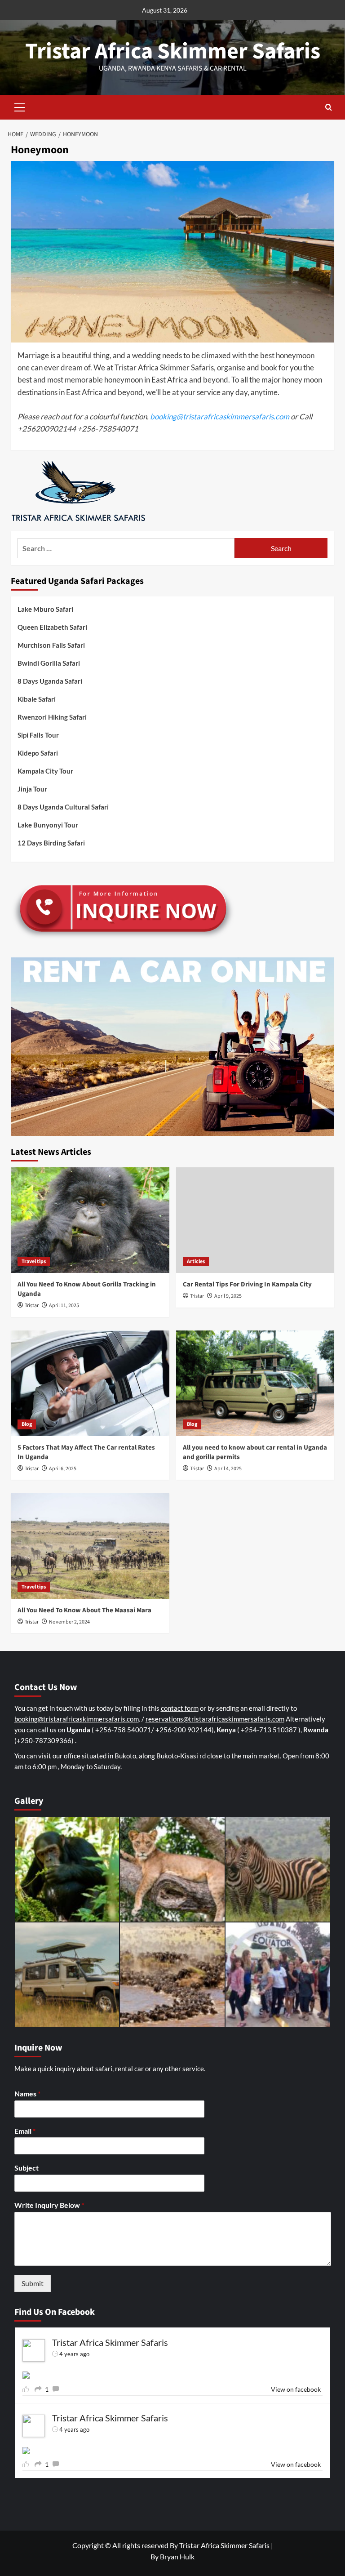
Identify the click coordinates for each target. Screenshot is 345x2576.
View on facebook (296, 2389)
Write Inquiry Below (49, 2205)
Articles (196, 1261)
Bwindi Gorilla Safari (49, 663)
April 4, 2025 (228, 1469)
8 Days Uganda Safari (50, 681)
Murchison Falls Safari (51, 645)
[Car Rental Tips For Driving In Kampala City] (255, 1220)
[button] (20, 106)
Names (27, 2093)
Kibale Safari (37, 699)
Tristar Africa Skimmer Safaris (173, 51)
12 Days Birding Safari (51, 843)
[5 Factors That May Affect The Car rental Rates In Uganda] (90, 1383)
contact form (180, 1708)
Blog (27, 1424)
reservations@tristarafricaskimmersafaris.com (215, 1719)
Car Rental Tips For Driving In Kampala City (247, 1284)
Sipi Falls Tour (38, 735)
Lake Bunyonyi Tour (48, 825)
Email (25, 2131)
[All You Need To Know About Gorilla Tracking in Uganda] (90, 1220)
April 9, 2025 (228, 1296)
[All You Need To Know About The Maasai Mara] (90, 1546)
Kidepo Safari (38, 753)
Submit (33, 2283)
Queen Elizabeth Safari (52, 627)
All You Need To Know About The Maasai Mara (84, 1610)
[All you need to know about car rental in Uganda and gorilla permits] (255, 1383)
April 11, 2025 (64, 1306)
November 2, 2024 (69, 1622)
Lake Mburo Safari (45, 609)
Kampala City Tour (45, 771)
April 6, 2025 (63, 1469)
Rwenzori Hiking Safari (52, 717)
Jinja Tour (32, 789)
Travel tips (34, 1261)
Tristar (32, 1306)
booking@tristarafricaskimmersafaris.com (220, 416)
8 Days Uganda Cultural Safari (63, 807)
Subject (27, 2168)
